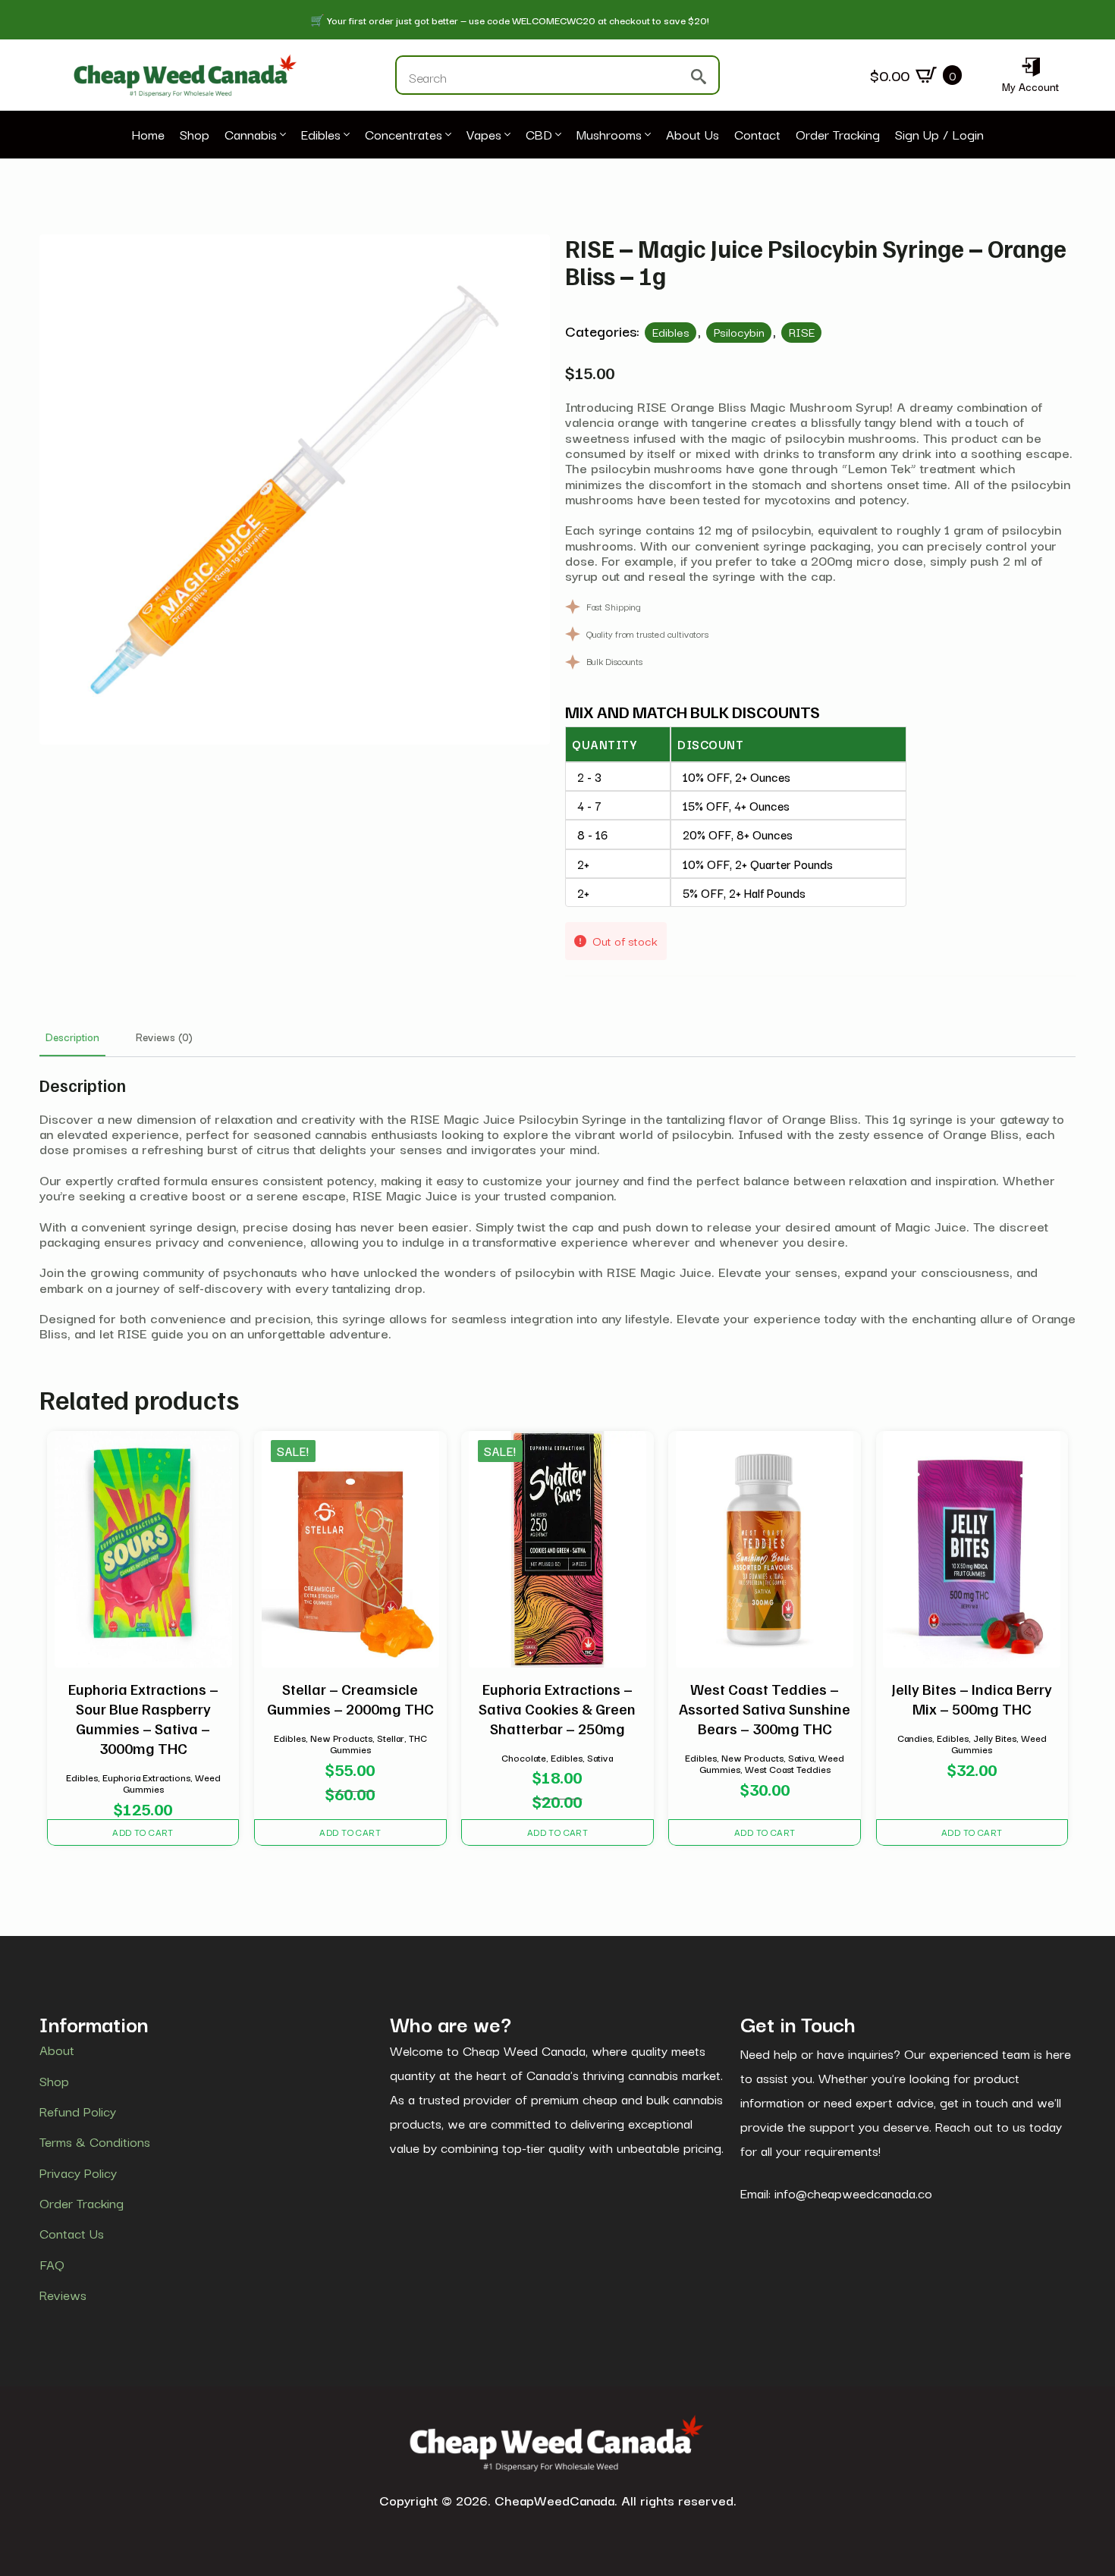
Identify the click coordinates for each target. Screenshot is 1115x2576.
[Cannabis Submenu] (281, 135)
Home (148, 135)
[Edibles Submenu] (345, 135)
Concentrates (404, 135)
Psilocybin (739, 331)
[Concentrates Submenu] (447, 135)
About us (693, 135)
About (57, 2050)
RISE (802, 331)
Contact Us (72, 2234)
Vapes (484, 135)
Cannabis (251, 135)
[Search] (699, 77)
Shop (195, 135)
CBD (539, 135)
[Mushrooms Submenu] (646, 135)
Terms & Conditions (95, 2142)
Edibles (321, 135)
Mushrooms (609, 135)
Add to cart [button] (143, 1832)
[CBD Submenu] (557, 135)
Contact (757, 135)
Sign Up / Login (939, 135)
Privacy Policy (78, 2173)
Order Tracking (838, 135)
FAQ (52, 2264)
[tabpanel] (557, 1208)
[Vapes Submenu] (506, 135)
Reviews (63, 2295)
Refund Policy (78, 2111)
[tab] (72, 1037)
